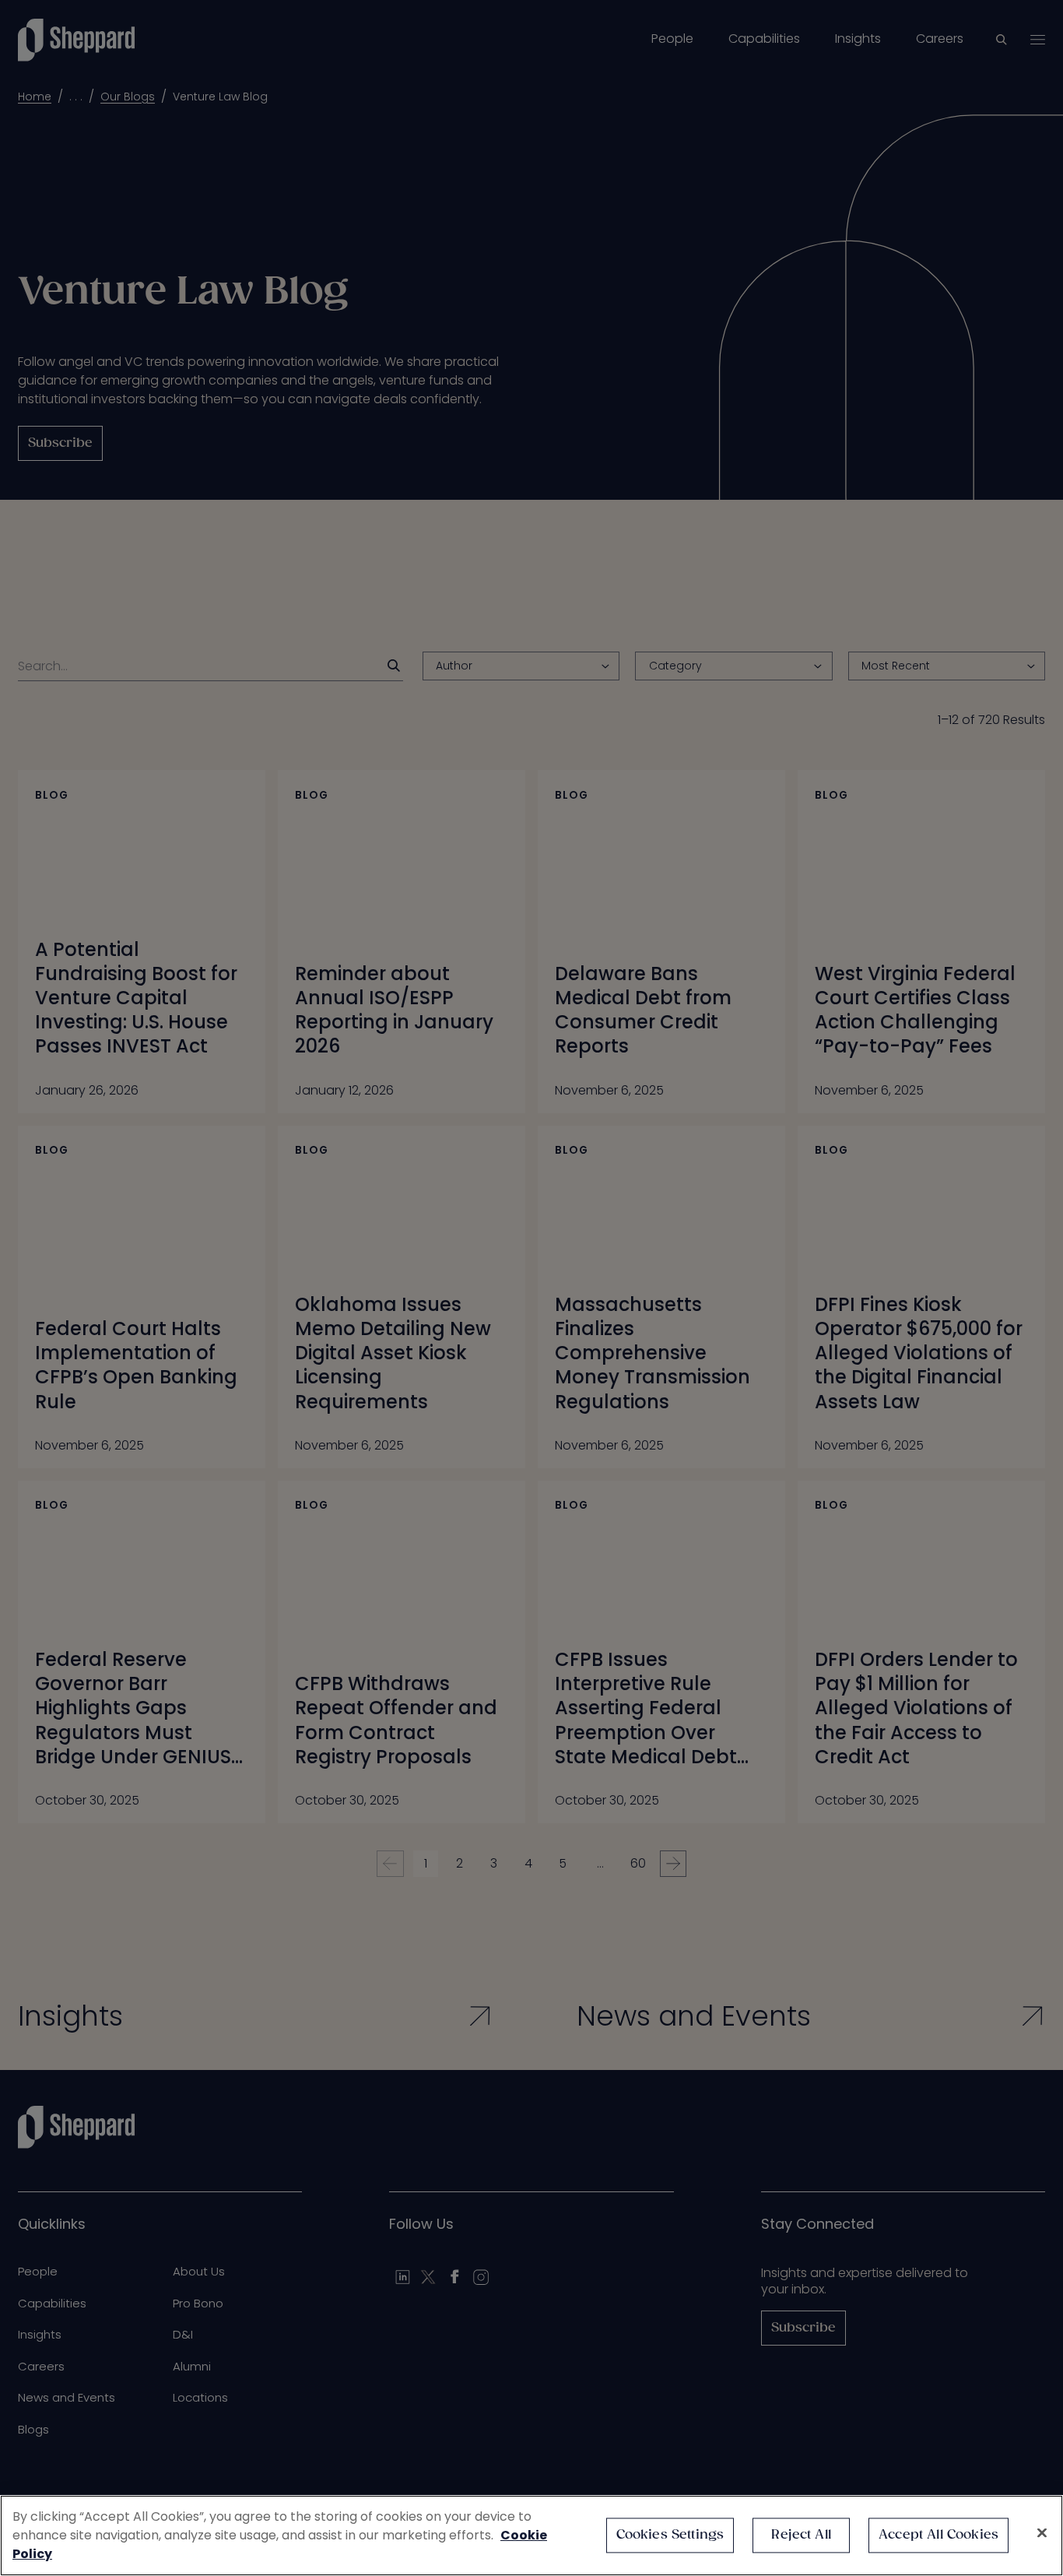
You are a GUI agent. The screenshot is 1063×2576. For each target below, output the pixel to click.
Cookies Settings (670, 2535)
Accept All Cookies (938, 2535)
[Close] (1042, 2533)
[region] (531, 2536)
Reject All (801, 2535)
